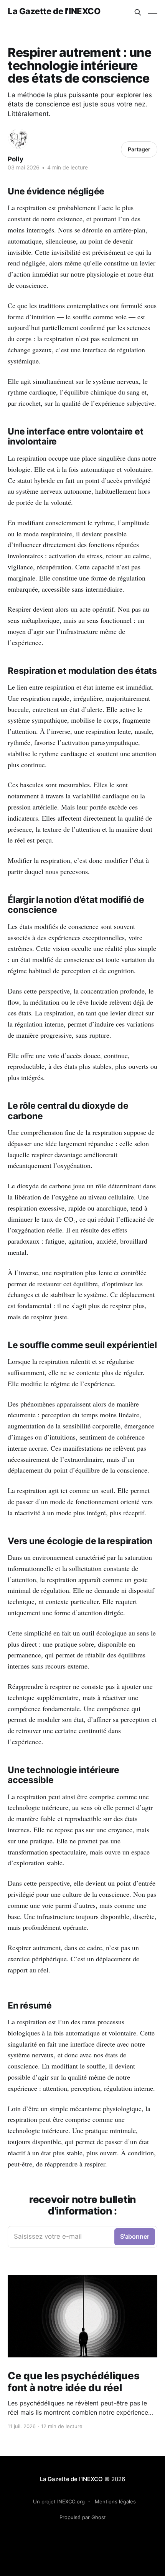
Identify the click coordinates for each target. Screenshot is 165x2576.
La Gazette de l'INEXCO (54, 11)
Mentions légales (115, 2501)
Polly (16, 159)
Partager (139, 149)
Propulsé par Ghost (83, 2517)
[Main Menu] (153, 12)
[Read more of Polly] (18, 139)
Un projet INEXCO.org (59, 2501)
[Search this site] (138, 12)
